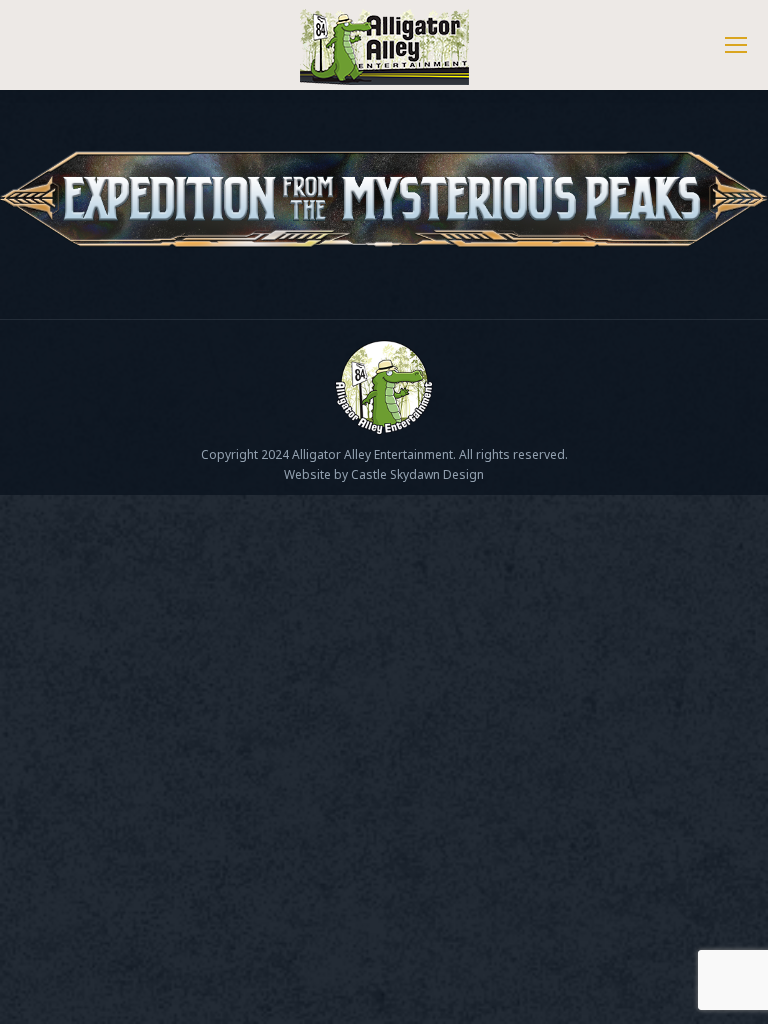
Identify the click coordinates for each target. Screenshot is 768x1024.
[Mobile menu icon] (736, 45)
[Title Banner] (384, 199)
